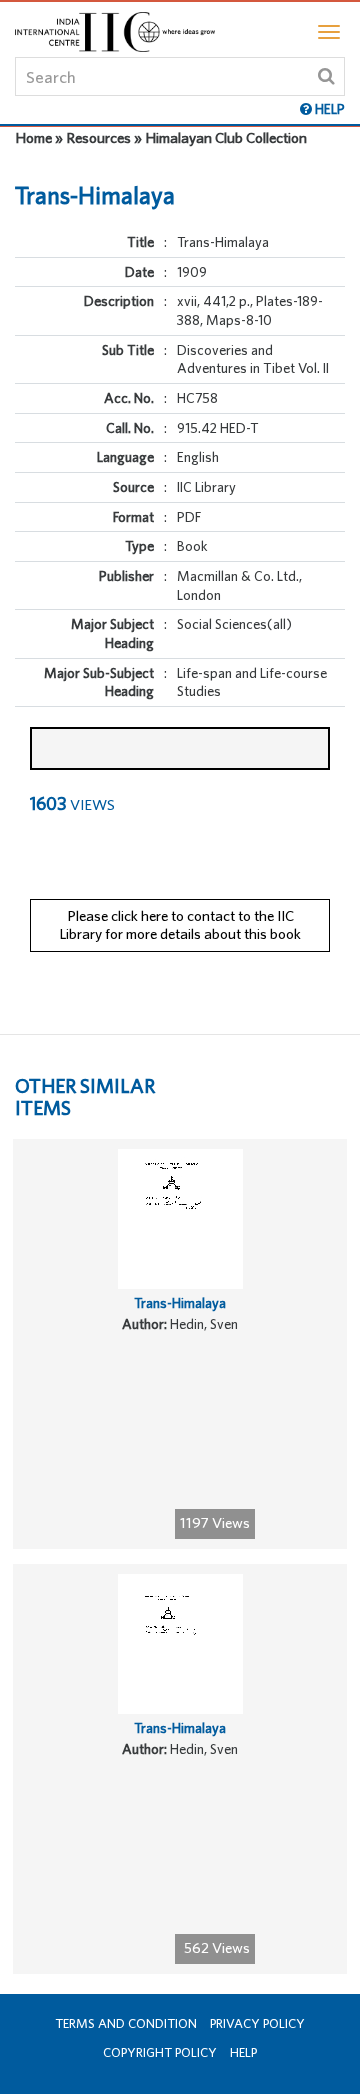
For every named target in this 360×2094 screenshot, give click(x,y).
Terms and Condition (126, 2023)
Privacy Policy (257, 2023)
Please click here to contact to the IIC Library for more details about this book (180, 925)
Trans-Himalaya (180, 1303)
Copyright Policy (160, 2052)
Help (243, 2052)
